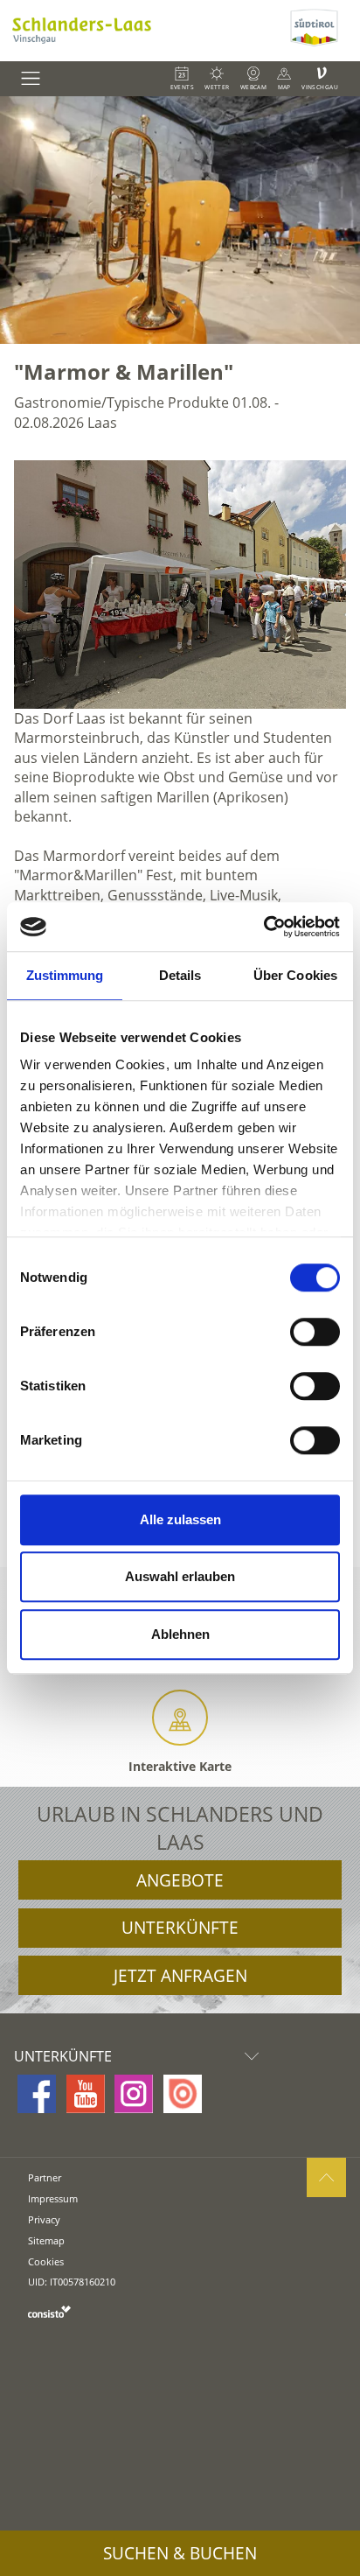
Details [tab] (180, 975)
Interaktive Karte (180, 1766)
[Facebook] (37, 2094)
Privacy (44, 2219)
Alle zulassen (180, 1519)
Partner (45, 2177)
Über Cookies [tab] (295, 975)
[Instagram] (134, 2094)
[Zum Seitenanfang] (326, 2177)
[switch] (315, 1332)
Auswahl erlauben (180, 1576)
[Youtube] (86, 2094)
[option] (180, 220)
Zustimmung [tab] (65, 975)
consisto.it (49, 2311)
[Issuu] (183, 2094)
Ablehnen (180, 1634)
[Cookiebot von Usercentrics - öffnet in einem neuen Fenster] (263, 927)
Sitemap (46, 2240)
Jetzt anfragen (180, 1976)
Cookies (46, 2261)
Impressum (53, 2198)
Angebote (180, 1880)
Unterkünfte (180, 1928)
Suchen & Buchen (180, 2553)
